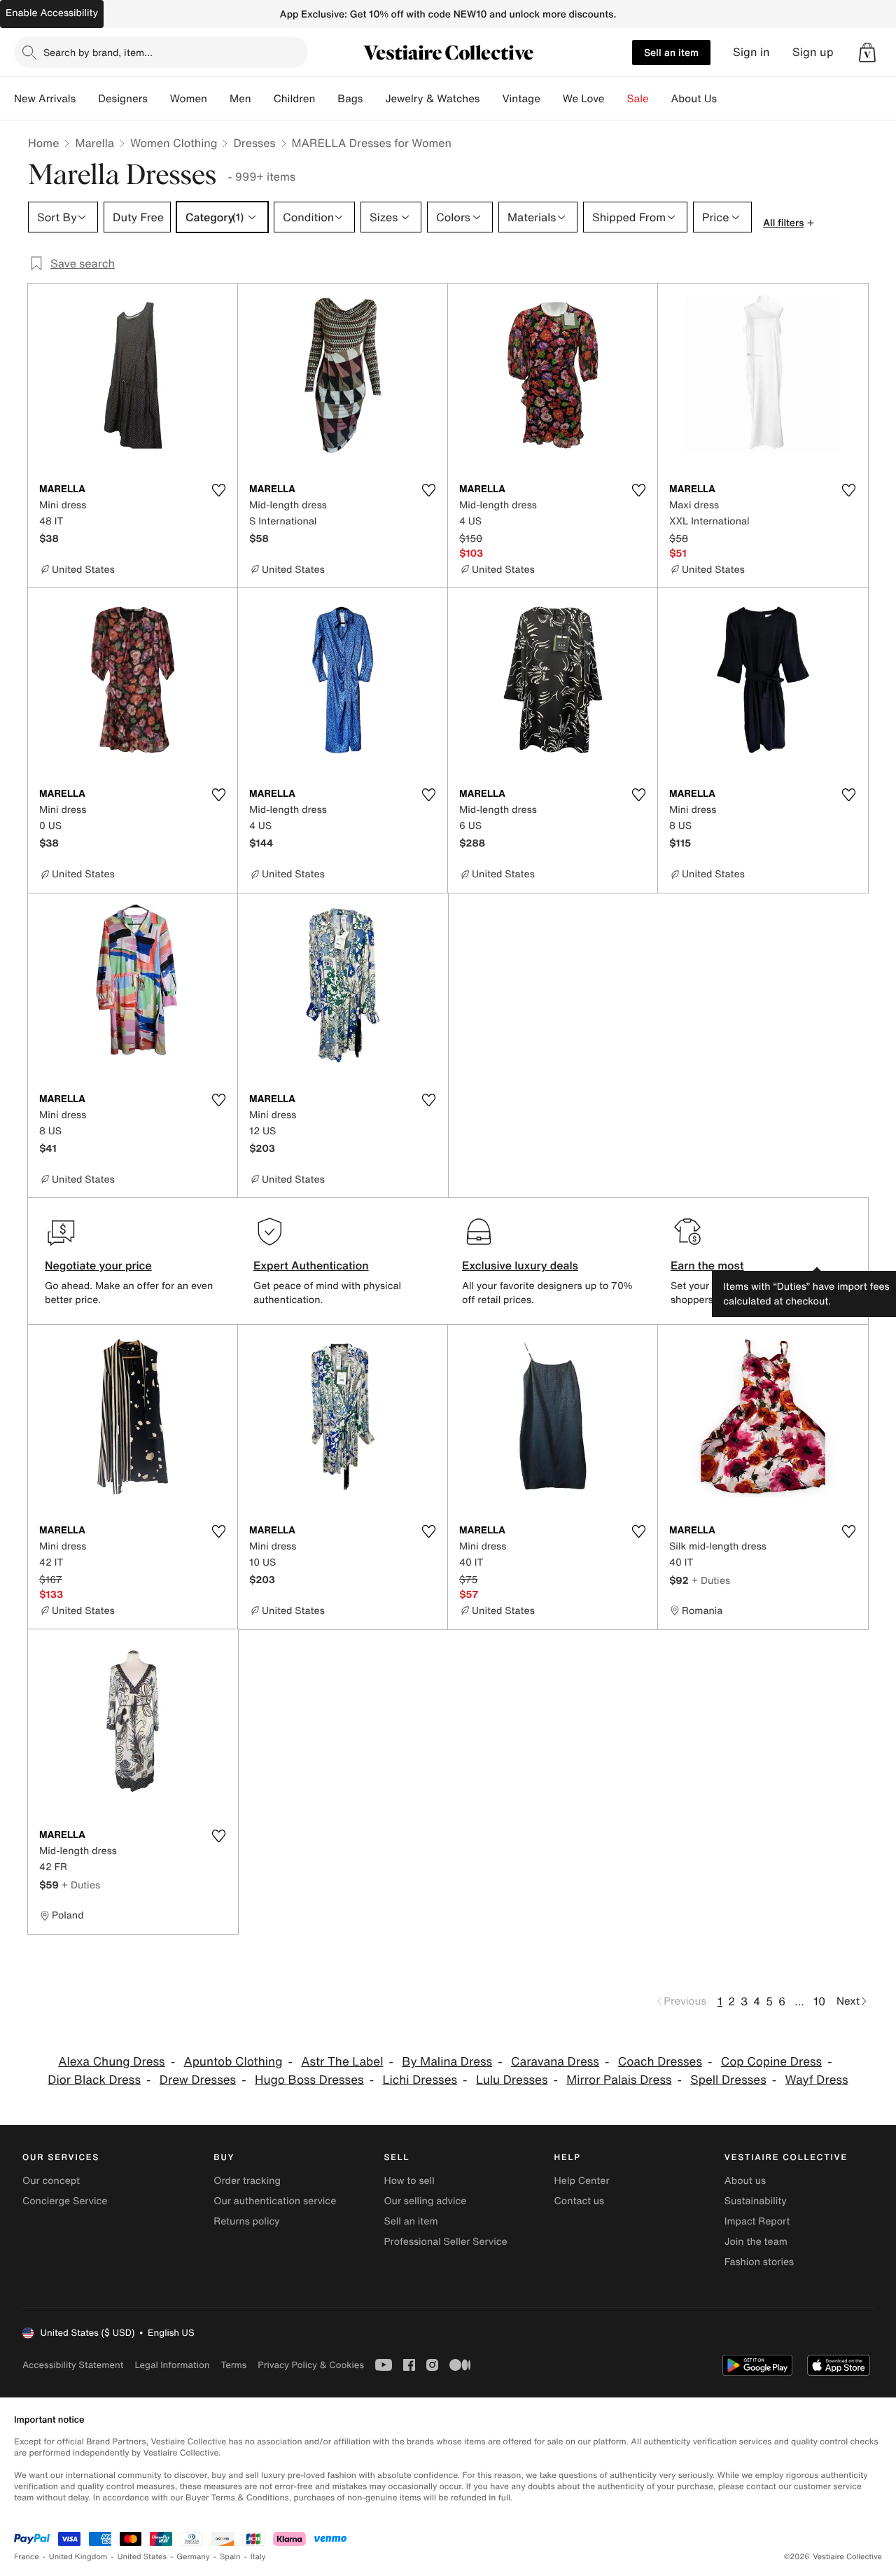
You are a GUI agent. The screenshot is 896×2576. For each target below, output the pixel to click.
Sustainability (756, 2201)
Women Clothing (174, 143)
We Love (584, 99)
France (27, 2557)
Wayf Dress (817, 2080)
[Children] (326, 99)
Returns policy (246, 2221)
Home (43, 143)
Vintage (521, 99)
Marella (94, 143)
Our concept (51, 2181)
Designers (123, 99)
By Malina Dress (447, 2062)
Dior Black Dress (94, 2080)
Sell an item (671, 52)
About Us (694, 99)
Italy (258, 2557)
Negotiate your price (98, 1265)
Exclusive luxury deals (520, 1265)
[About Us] (728, 99)
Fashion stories (759, 2262)
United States (142, 2557)
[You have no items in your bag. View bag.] (867, 53)
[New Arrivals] (87, 99)
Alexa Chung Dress (111, 2062)
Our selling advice (425, 2201)
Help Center (582, 2181)
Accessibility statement (73, 2365)
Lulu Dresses (512, 2080)
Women (189, 99)
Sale (638, 99)
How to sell (409, 2181)
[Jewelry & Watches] (491, 99)
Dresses (254, 143)
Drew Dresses (198, 2080)
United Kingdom (78, 2557)
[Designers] (159, 99)
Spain (230, 2557)
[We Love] (616, 99)
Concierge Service (65, 2201)
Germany (193, 2557)
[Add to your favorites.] (218, 490)
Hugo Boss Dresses (309, 2080)
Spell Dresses (728, 2080)
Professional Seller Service (445, 2242)
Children (295, 99)
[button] (867, 53)
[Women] (218, 99)
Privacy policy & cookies (311, 2365)
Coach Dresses (660, 2062)
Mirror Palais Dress (619, 2080)
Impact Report (757, 2221)
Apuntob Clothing (233, 2062)
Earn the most (707, 1265)
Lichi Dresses (420, 2080)
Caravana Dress (555, 2062)
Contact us (580, 2201)
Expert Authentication (311, 1265)
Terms (233, 2365)
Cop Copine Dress (771, 2062)
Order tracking (247, 2181)
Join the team (756, 2242)
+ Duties (711, 1580)
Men (240, 99)
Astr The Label (342, 2062)
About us (745, 2181)
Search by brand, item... (98, 52)
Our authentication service (275, 2201)
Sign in (751, 52)
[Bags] (374, 99)
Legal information (172, 2365)
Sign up (813, 52)
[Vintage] (552, 99)
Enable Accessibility (52, 13)
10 (819, 2001)
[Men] (262, 99)
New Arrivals (45, 99)
